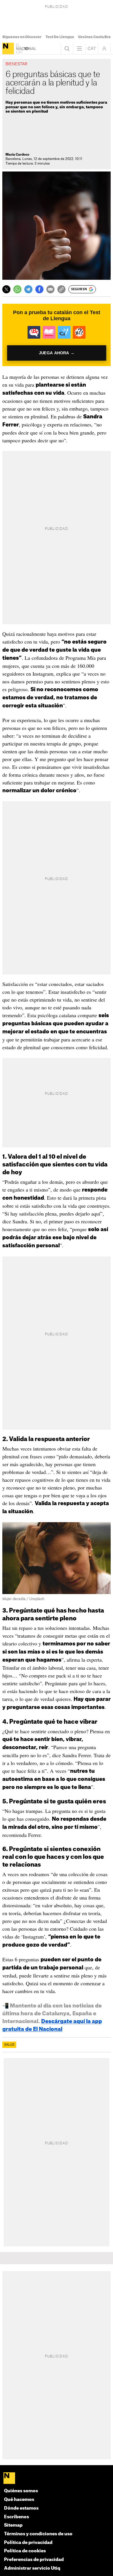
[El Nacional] (8, 49)
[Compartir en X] (6, 289)
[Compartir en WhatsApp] (17, 289)
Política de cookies (25, 2551)
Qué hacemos (19, 2500)
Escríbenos (17, 2517)
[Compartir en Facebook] (39, 289)
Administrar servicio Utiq (32, 2568)
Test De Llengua (60, 37)
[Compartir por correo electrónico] (50, 289)
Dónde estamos (21, 2508)
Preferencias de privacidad (34, 2560)
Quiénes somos (21, 2491)
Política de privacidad (28, 2543)
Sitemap (13, 2525)
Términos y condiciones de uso (38, 2534)
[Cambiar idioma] (92, 49)
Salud (9, 2045)
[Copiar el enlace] (61, 289)
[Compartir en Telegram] (28, 289)
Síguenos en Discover (22, 37)
